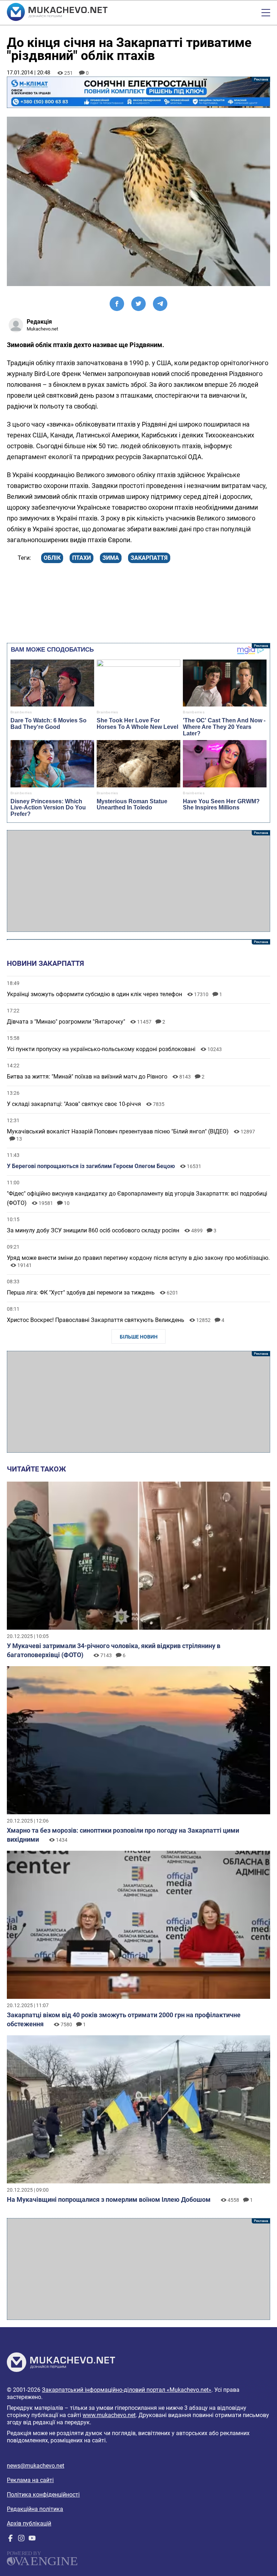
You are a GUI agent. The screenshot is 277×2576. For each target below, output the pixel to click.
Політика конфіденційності (43, 2495)
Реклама (138, 92)
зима (111, 558)
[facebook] (10, 2540)
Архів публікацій (29, 2523)
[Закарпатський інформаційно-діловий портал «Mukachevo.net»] (57, 13)
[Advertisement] (138, 881)
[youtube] (32, 2540)
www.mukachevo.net (109, 2415)
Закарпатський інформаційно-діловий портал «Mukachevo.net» (127, 2390)
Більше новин (139, 1337)
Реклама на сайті (30, 2480)
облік (52, 558)
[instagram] (21, 2540)
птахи (82, 558)
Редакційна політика (35, 2509)
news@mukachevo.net (36, 2466)
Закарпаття (149, 558)
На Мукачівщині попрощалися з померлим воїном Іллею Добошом (109, 2199)
